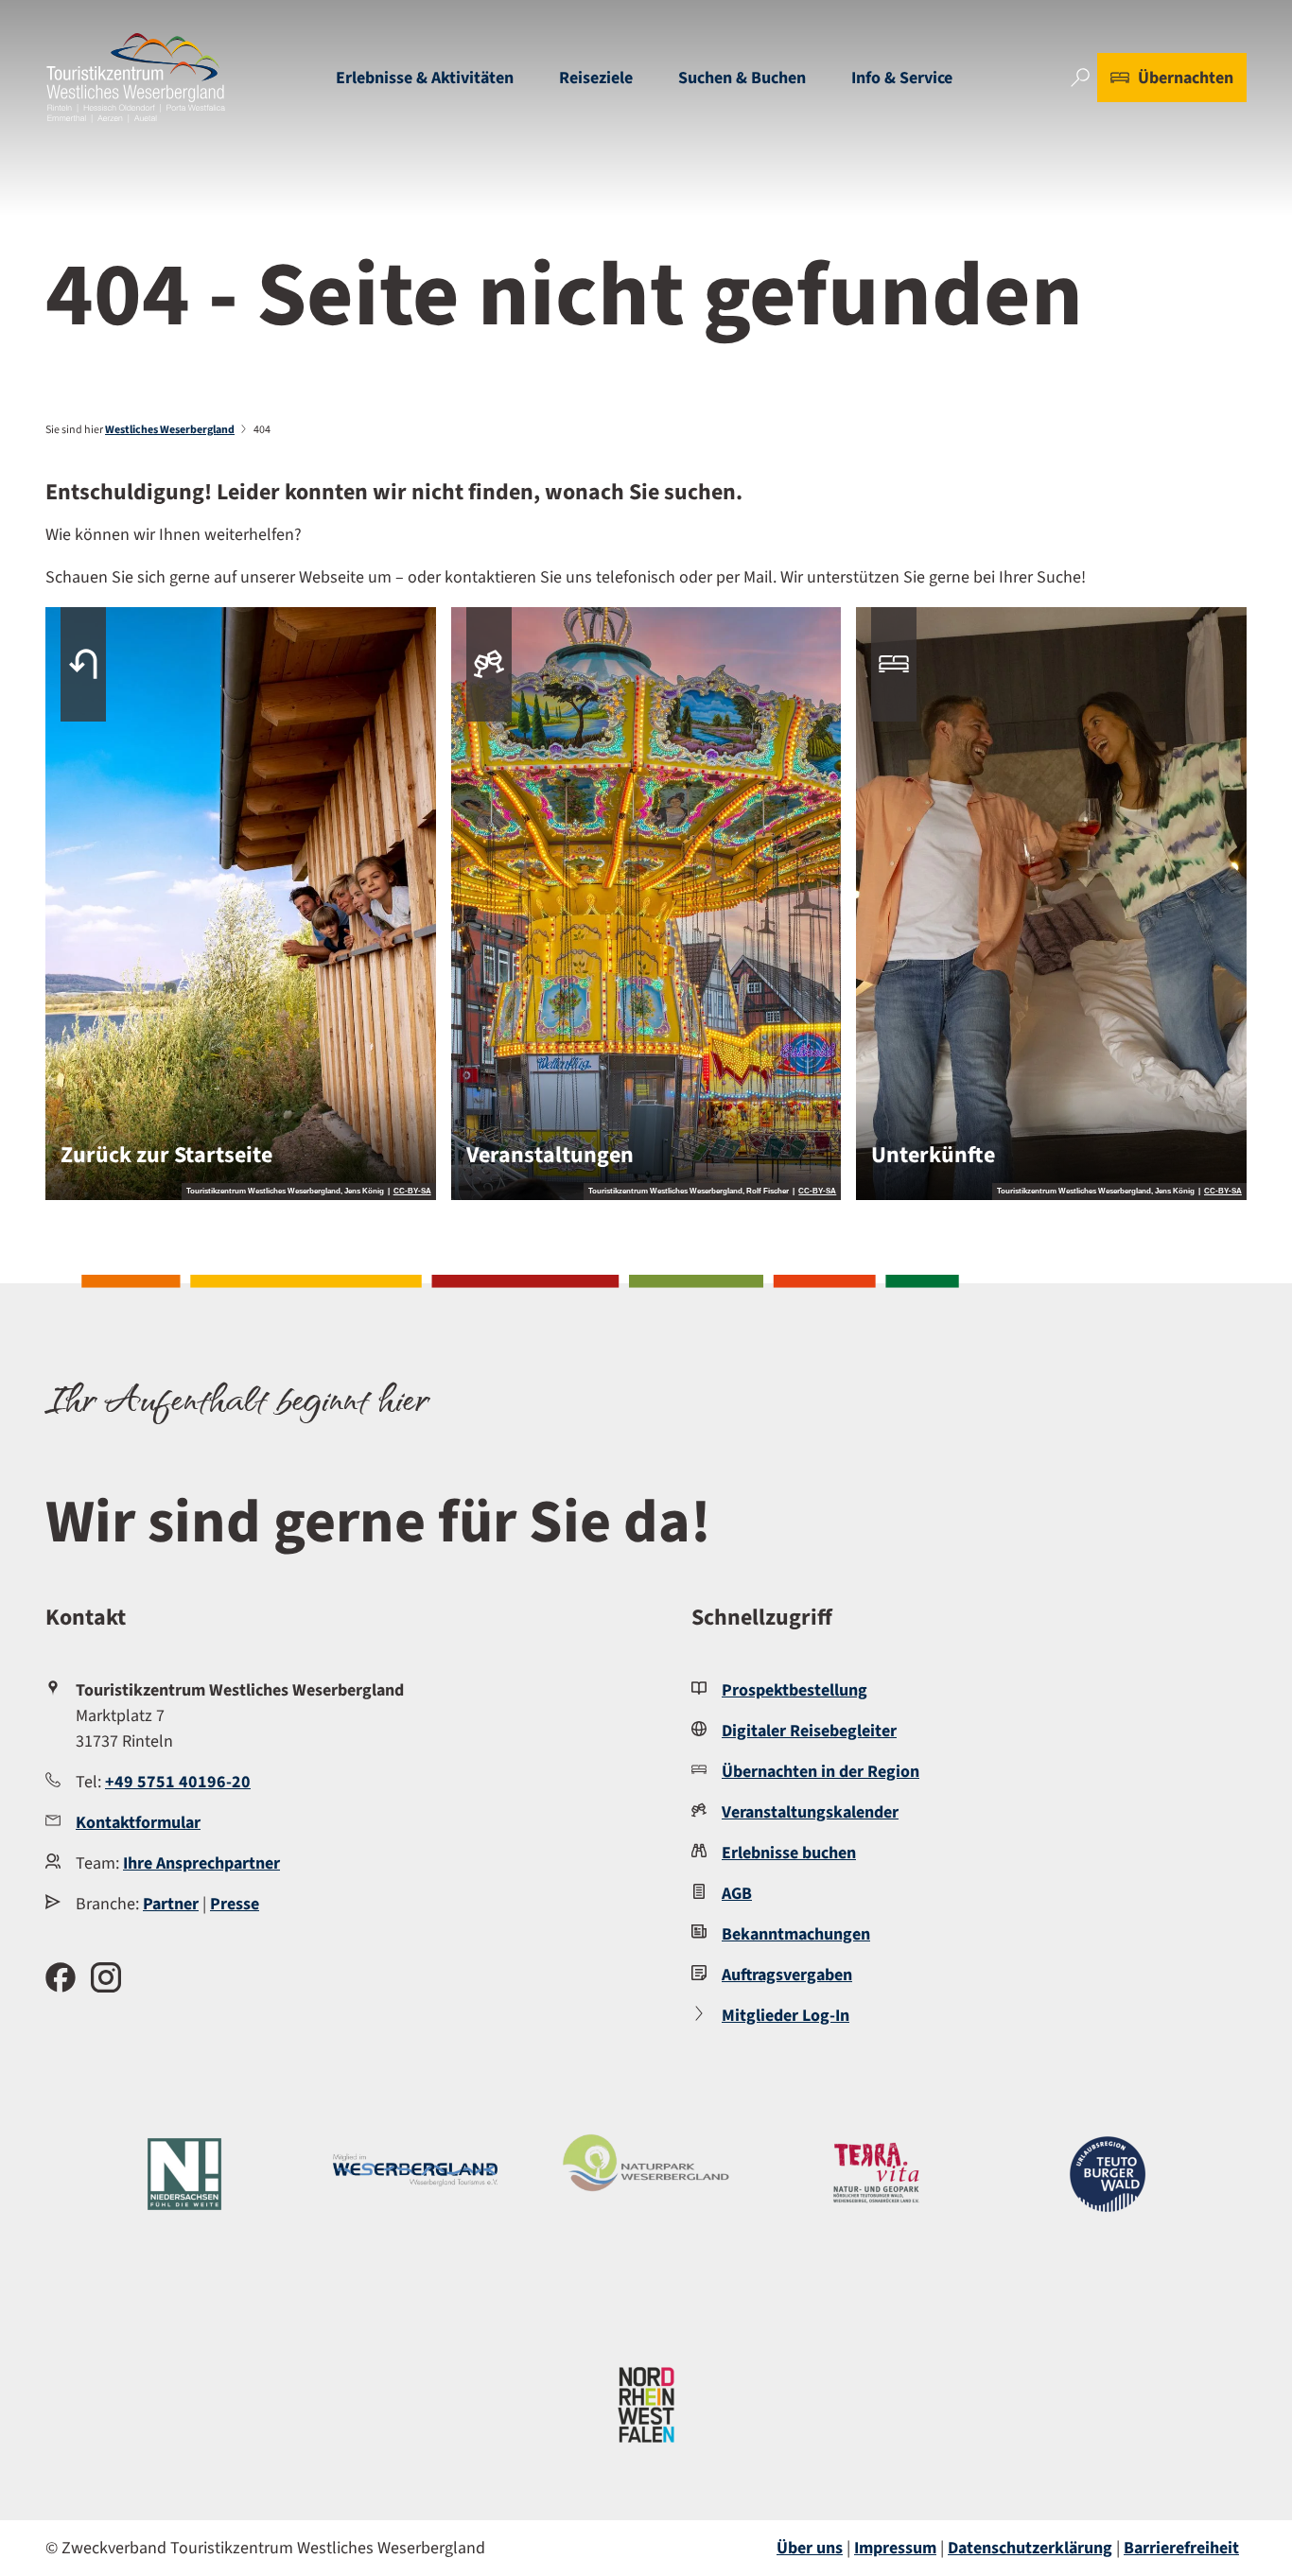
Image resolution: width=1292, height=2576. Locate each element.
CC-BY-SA (412, 1192)
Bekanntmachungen (796, 1934)
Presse (235, 1904)
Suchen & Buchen (742, 78)
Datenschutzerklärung (1030, 2548)
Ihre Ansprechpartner (201, 1863)
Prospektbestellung (794, 1690)
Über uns (810, 2548)
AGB (737, 1894)
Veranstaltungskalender (810, 1812)
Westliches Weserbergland (170, 430)
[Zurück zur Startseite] (136, 78)
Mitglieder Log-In (786, 2016)
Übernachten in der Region (821, 1772)
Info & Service (902, 78)
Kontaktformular (138, 1823)
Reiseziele (596, 78)
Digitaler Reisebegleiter (809, 1731)
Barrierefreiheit (1181, 2548)
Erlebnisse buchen (789, 1853)
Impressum (895, 2548)
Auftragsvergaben (787, 1975)
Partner (171, 1904)
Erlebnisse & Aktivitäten (425, 78)
